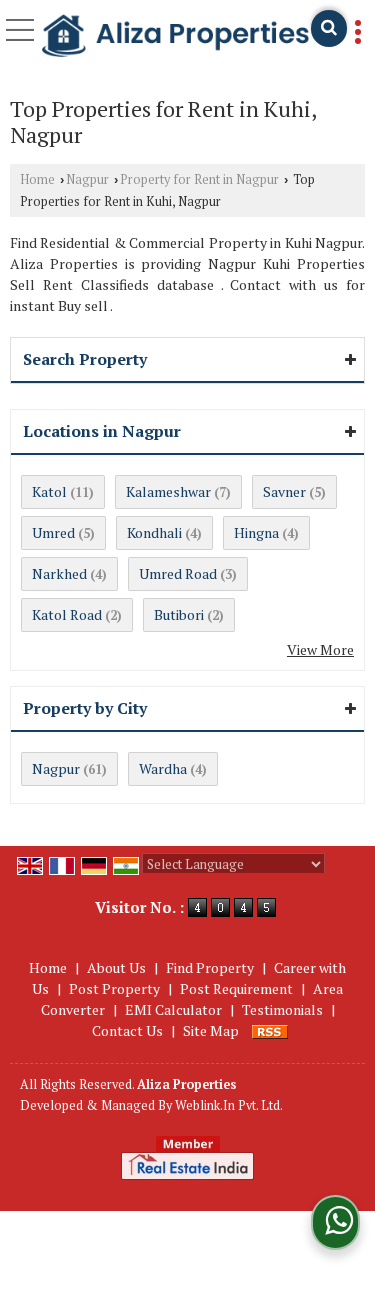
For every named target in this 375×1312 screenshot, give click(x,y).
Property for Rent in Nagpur (199, 179)
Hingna (256, 532)
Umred (53, 532)
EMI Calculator (173, 1009)
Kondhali (154, 532)
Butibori (179, 614)
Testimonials (282, 1009)
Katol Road (67, 614)
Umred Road (178, 573)
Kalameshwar (168, 491)
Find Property (210, 967)
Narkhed (59, 573)
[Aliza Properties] (175, 37)
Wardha (163, 768)
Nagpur (87, 179)
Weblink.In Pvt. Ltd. (229, 1105)
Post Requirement (236, 988)
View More (320, 649)
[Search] (329, 28)
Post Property (114, 988)
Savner (284, 491)
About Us (116, 967)
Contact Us (127, 1030)
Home (37, 179)
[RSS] (270, 1030)
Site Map (211, 1030)
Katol (49, 491)
